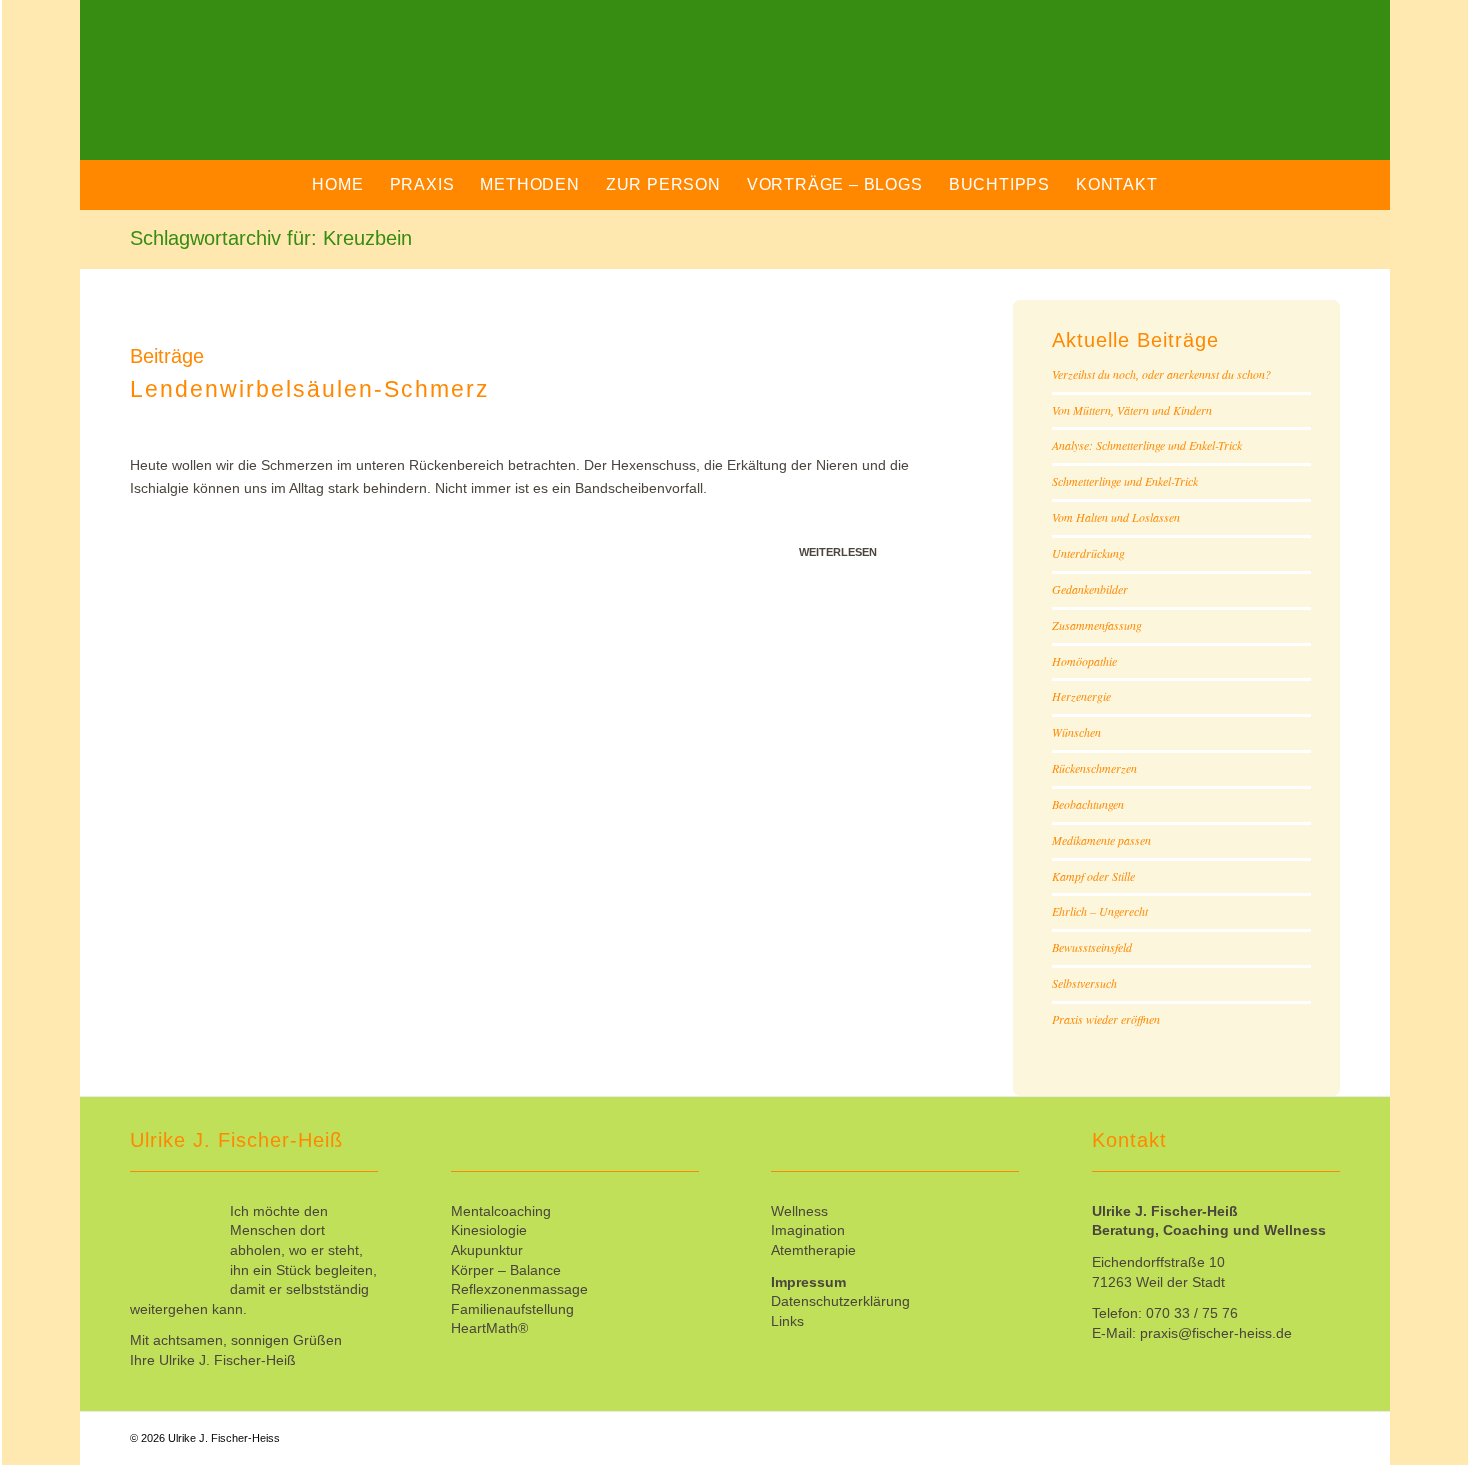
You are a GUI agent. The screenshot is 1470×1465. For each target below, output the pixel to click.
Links (787, 1321)
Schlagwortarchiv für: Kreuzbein (271, 238)
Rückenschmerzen (1094, 768)
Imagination (808, 1230)
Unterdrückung (1088, 553)
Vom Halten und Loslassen (1116, 517)
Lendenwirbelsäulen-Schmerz (310, 389)
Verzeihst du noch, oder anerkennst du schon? (1161, 374)
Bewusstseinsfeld (1092, 947)
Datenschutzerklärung (840, 1301)
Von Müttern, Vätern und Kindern (1132, 410)
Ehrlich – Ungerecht (1100, 911)
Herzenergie (1081, 696)
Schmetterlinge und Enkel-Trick (1125, 481)
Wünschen (1076, 732)
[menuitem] (337, 185)
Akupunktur (487, 1250)
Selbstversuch (1084, 983)
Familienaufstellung (512, 1309)
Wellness (799, 1211)
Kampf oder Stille (1093, 876)
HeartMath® (489, 1328)
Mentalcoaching (501, 1211)
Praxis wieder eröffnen (1106, 1019)
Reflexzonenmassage (519, 1289)
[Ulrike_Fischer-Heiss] (344, 95)
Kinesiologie (489, 1230)
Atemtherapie (813, 1250)
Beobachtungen (1088, 804)
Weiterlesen (838, 552)
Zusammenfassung (1097, 625)
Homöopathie (1084, 661)
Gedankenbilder (1090, 589)
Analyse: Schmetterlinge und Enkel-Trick (1147, 445)
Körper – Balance (506, 1270)
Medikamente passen (1101, 840)
